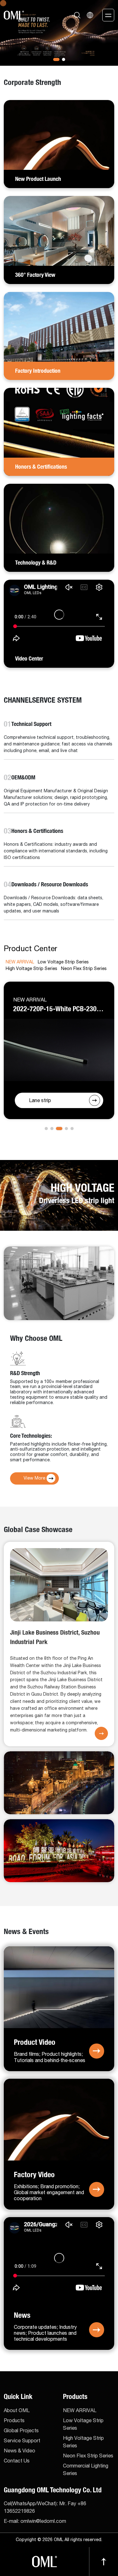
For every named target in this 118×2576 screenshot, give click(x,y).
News (22, 2315)
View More (34, 1478)
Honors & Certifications (41, 467)
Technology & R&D (36, 563)
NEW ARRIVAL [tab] (20, 962)
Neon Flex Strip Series (88, 2456)
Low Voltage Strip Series (83, 2424)
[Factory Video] (59, 2119)
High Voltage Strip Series (83, 2442)
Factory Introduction (38, 371)
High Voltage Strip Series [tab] (31, 969)
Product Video (35, 2042)
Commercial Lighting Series (86, 2470)
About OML (17, 2411)
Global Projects (21, 2431)
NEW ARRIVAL (80, 2411)
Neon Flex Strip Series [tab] (84, 969)
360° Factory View (35, 275)
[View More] (101, 1733)
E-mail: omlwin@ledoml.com (35, 2521)
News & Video (20, 2451)
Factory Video (34, 2174)
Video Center (29, 659)
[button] (55, 59)
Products (14, 2421)
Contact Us (17, 2461)
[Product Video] (59, 1987)
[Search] (77, 15)
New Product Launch (38, 179)
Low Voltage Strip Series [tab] (63, 962)
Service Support (22, 2441)
